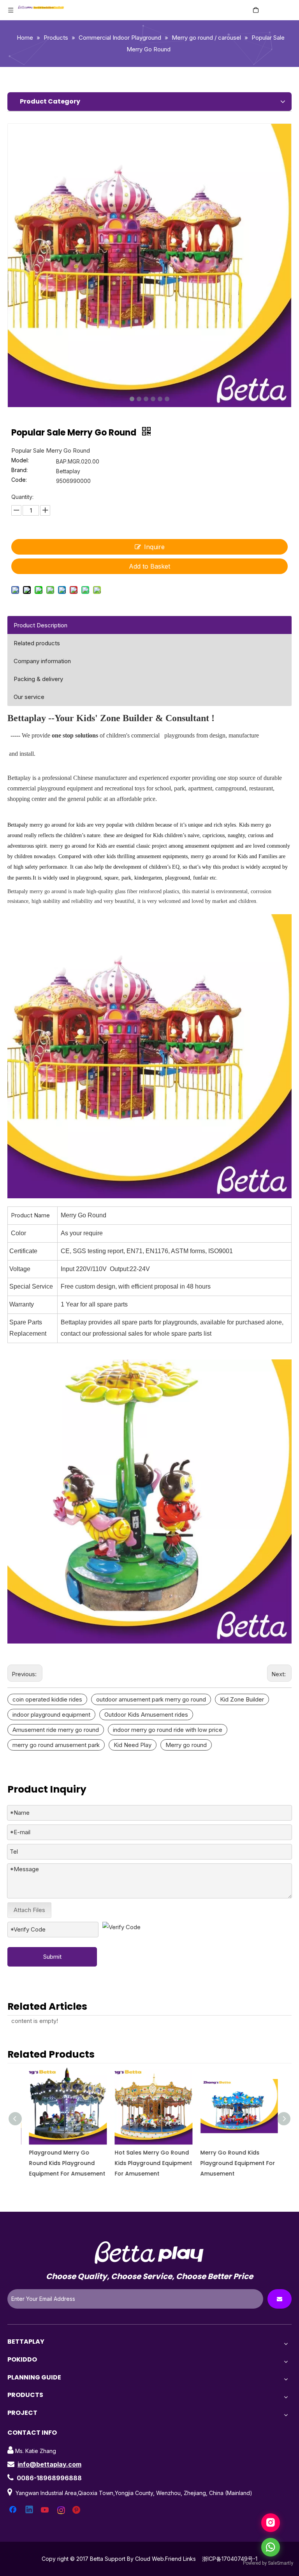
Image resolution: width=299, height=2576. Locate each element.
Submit (52, 1957)
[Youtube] (46, 2510)
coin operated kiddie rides (47, 1699)
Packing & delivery (38, 679)
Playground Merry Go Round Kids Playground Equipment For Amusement (63, 2163)
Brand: (19, 470)
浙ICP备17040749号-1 (230, 2559)
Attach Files (29, 1910)
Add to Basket (149, 566)
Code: (19, 480)
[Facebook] (14, 2510)
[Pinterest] (77, 2510)
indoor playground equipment (51, 1715)
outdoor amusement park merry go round (151, 1699)
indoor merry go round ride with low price (168, 1730)
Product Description (40, 625)
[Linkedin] (30, 2510)
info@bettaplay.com (49, 2464)
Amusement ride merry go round (56, 1730)
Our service (29, 697)
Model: (20, 461)
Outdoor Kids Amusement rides (146, 1715)
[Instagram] (62, 2510)
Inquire (154, 547)
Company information (42, 661)
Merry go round (186, 1745)
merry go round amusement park (56, 1745)
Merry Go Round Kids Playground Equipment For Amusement (234, 2163)
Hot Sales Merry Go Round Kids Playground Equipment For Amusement (149, 2163)
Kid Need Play (133, 1745)
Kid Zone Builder (242, 1699)
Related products (37, 643)
